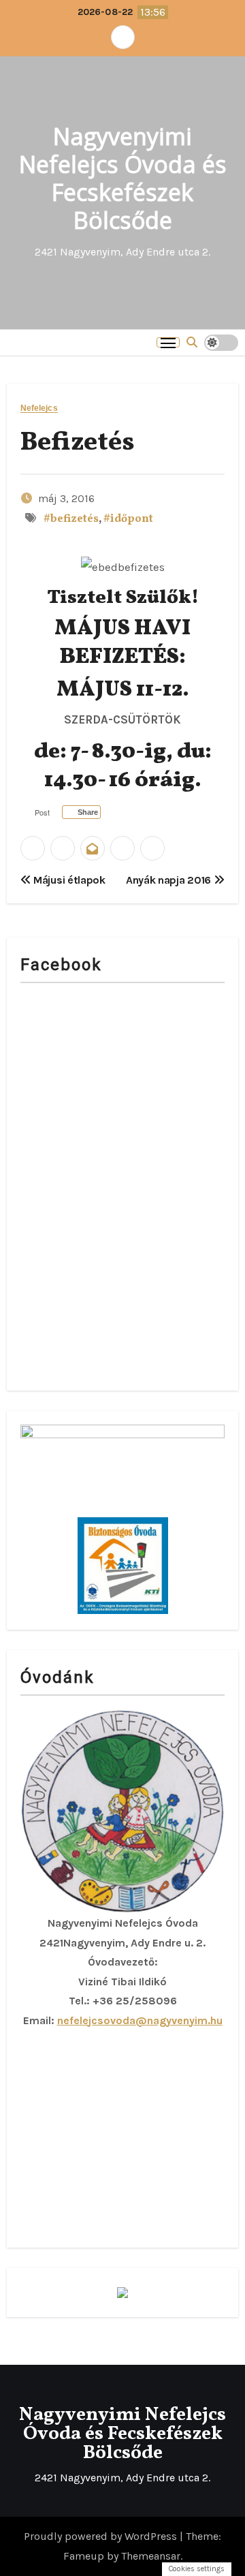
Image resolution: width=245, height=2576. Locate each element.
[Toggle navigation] (168, 342)
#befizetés (71, 519)
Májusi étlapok (68, 880)
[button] (192, 342)
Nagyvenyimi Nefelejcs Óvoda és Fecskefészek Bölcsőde (123, 178)
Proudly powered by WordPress (102, 2536)
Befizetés (78, 443)
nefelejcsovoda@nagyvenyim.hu (140, 2020)
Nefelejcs (39, 408)
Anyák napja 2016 (170, 880)
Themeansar (151, 2556)
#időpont (128, 519)
